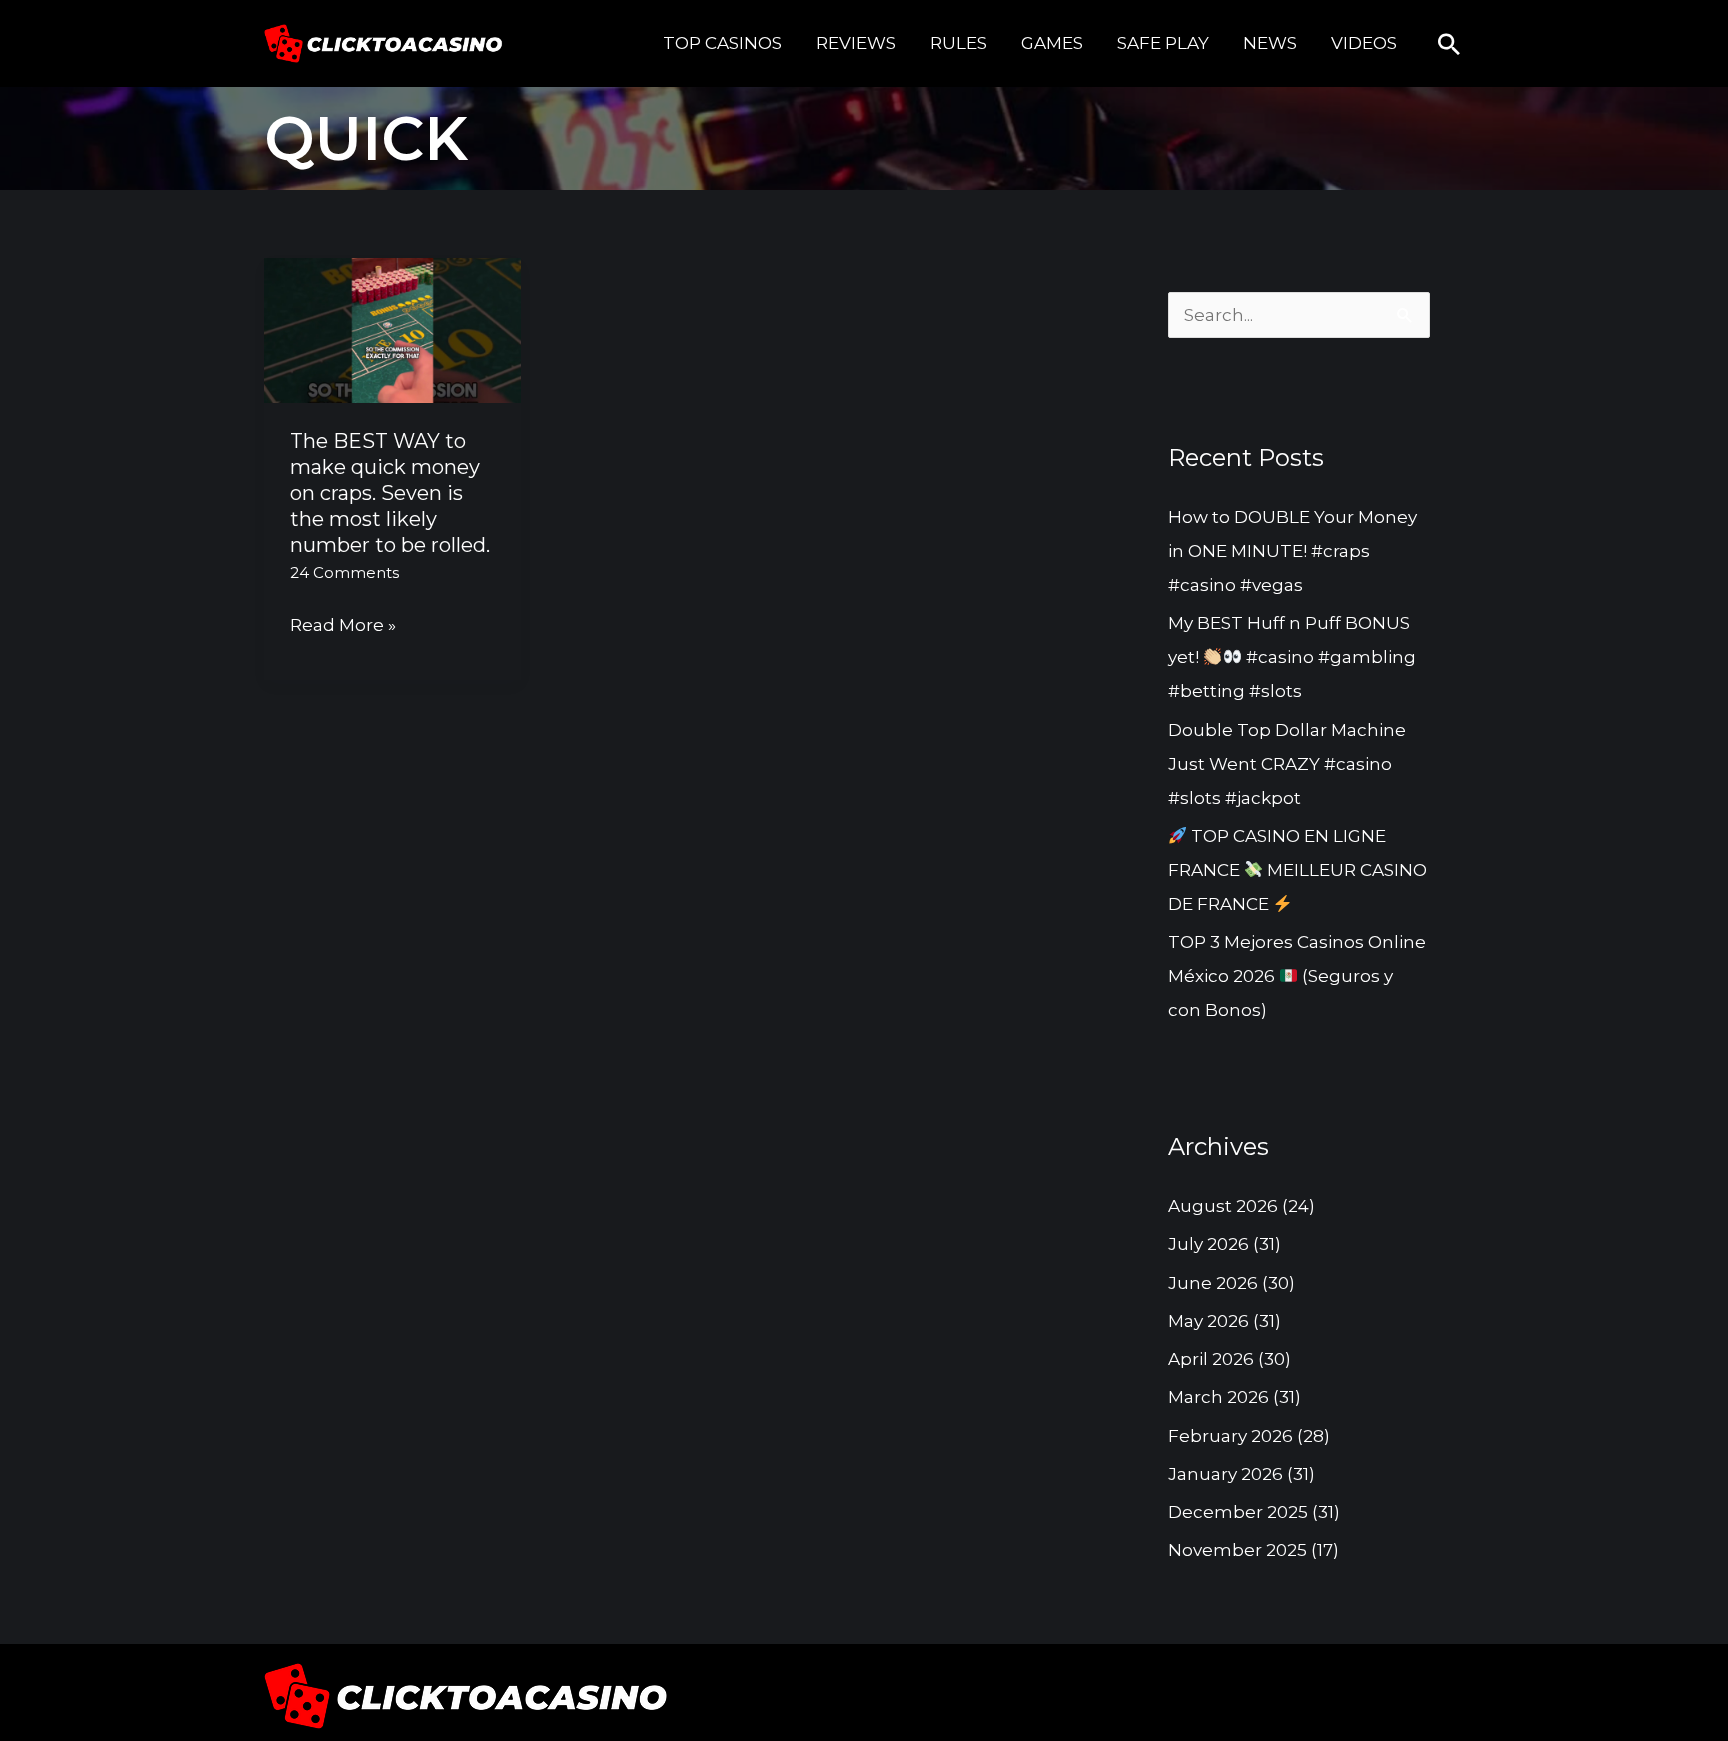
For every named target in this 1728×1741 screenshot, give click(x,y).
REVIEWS (856, 43)
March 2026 (1218, 1397)
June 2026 (1213, 1283)
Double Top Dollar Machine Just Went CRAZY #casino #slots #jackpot (1287, 764)
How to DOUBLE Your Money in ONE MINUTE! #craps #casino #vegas (1292, 551)
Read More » (343, 626)
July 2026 (1208, 1244)
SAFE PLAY (1163, 43)
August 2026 (1223, 1206)
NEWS (1270, 43)
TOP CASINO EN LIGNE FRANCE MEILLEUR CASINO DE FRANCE (1297, 870)
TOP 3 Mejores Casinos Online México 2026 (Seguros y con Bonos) (1297, 976)
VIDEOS (1364, 43)
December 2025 (1238, 1512)
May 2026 (1208, 1321)
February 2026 (1230, 1436)
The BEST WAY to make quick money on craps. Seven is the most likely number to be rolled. (390, 493)
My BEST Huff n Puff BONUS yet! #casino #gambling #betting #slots (1292, 657)
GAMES (1052, 43)
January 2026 (1225, 1474)
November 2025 (1237, 1550)
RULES (958, 43)
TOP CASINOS (722, 43)
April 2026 (1211, 1359)
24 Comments (344, 572)
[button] (1449, 44)
